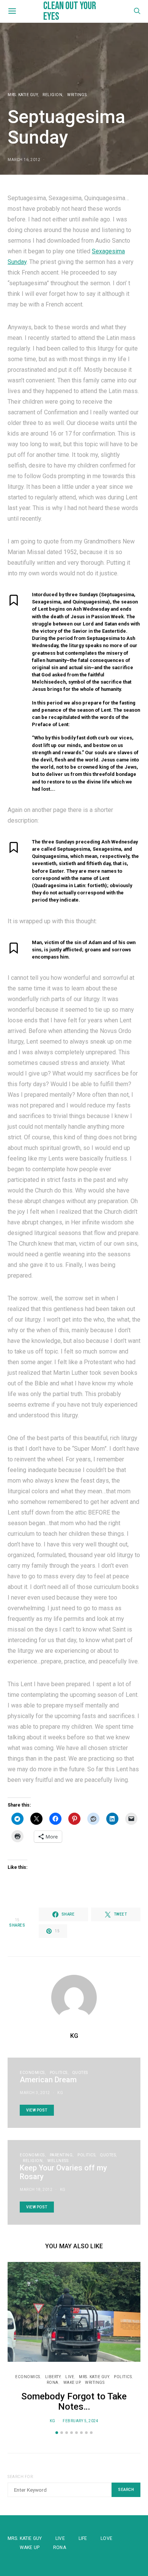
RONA (53, 2383)
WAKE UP (72, 2383)
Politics (59, 2073)
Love (106, 2538)
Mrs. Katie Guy (23, 95)
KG (74, 2036)
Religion (52, 95)
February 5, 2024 (80, 2421)
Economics (32, 2073)
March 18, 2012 (36, 2190)
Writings (77, 95)
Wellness (58, 2161)
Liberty (53, 2377)
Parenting (61, 2155)
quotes (80, 2073)
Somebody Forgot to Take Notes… (74, 2401)
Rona (60, 2548)
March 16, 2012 (24, 160)
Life (83, 2538)
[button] (57, 2433)
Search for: (21, 2477)
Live (70, 2377)
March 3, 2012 (35, 2093)
